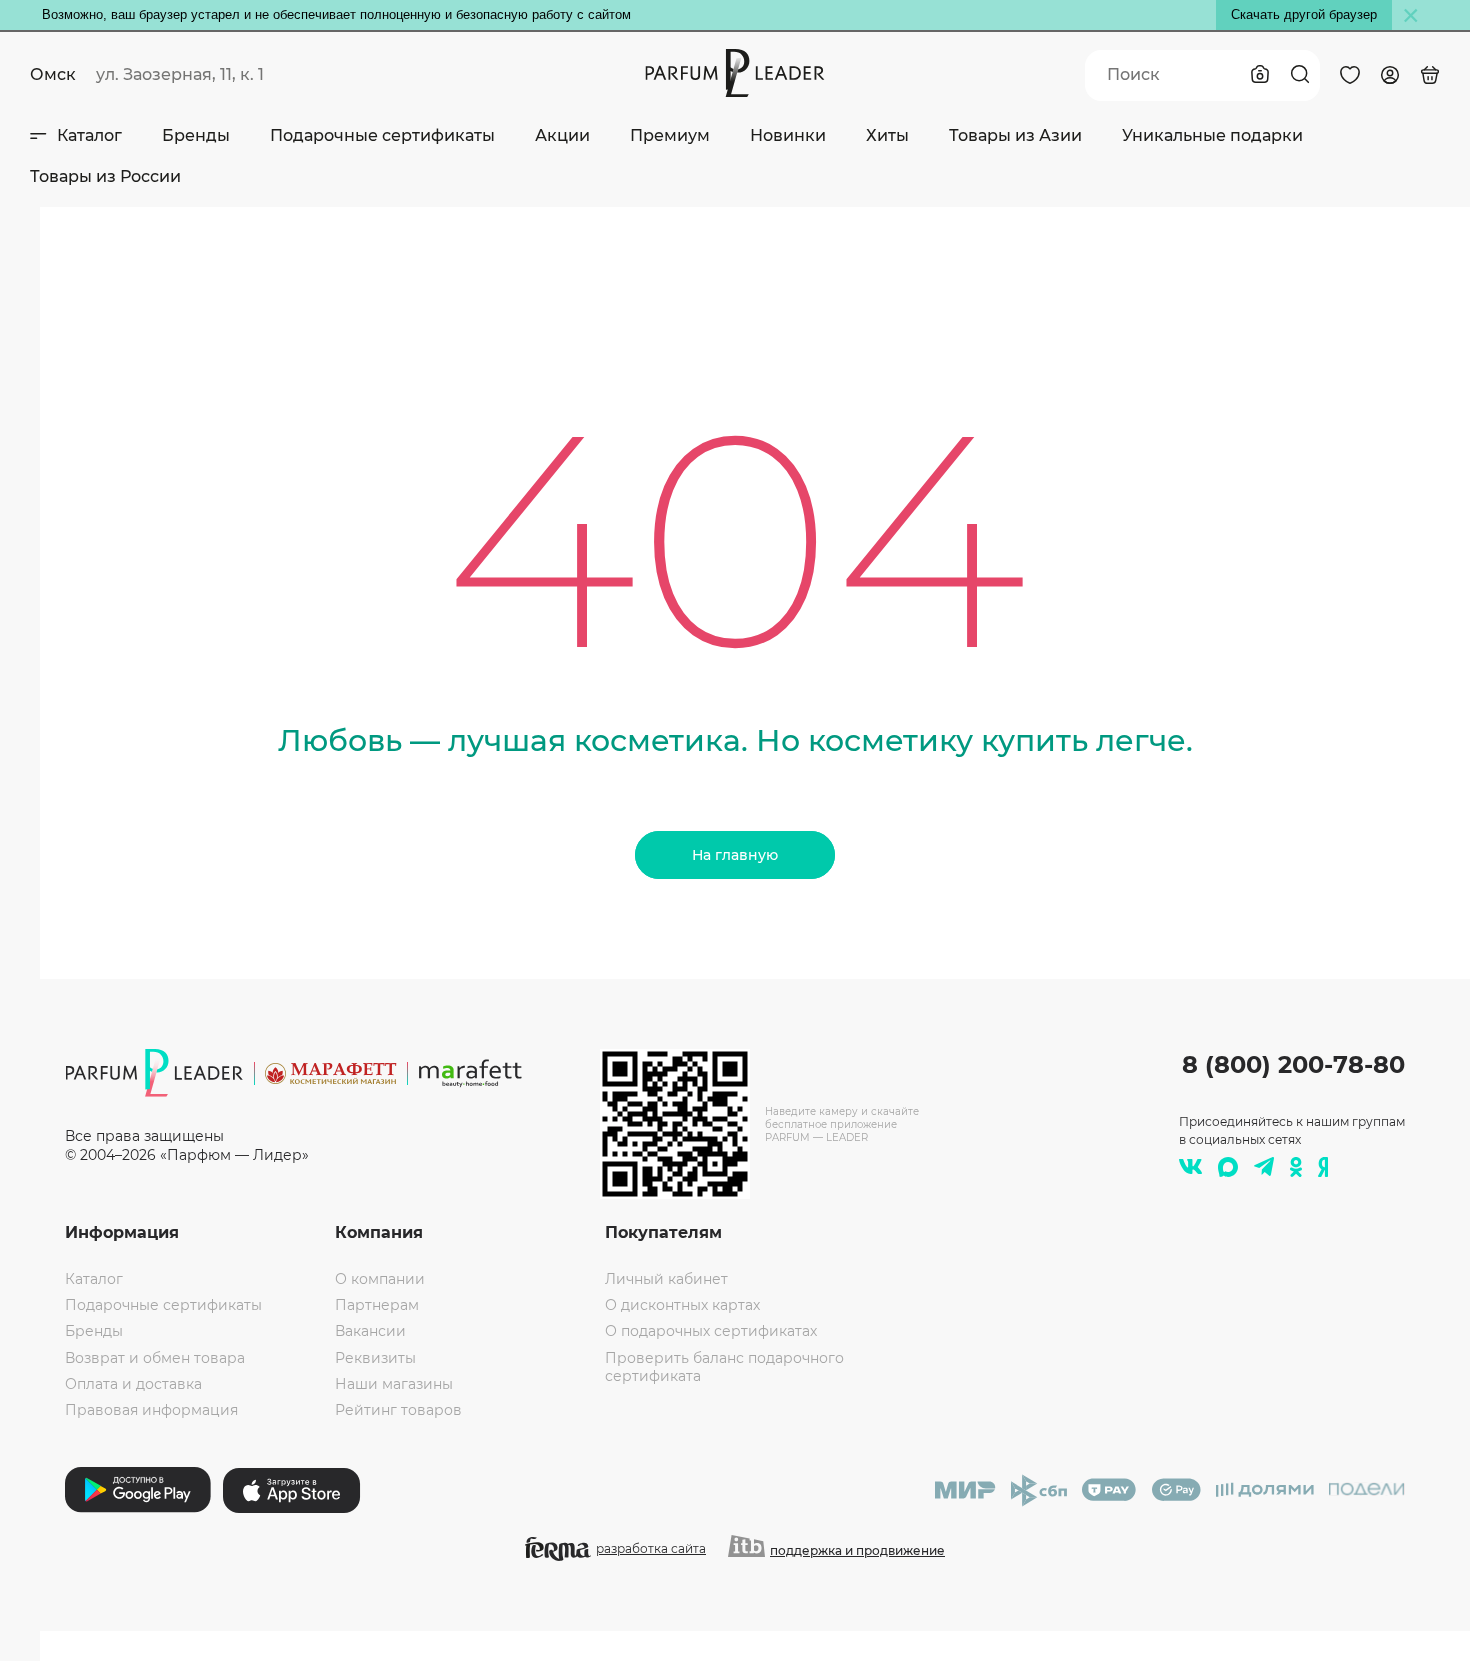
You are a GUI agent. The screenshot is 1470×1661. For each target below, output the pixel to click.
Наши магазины (394, 1384)
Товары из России (105, 176)
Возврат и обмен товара (155, 1358)
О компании (380, 1279)
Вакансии (370, 1331)
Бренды (196, 135)
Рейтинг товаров (398, 1410)
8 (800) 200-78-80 (1293, 1064)
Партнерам (377, 1305)
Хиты (887, 135)
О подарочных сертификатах (711, 1331)
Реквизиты (375, 1358)
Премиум (670, 135)
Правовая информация (151, 1410)
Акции (562, 135)
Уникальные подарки (1212, 135)
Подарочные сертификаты (382, 135)
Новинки (788, 135)
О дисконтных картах (682, 1305)
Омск (53, 74)
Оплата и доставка (133, 1384)
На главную (735, 855)
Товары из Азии (1015, 135)
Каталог (89, 135)
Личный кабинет (666, 1279)
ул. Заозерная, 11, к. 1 (180, 74)
